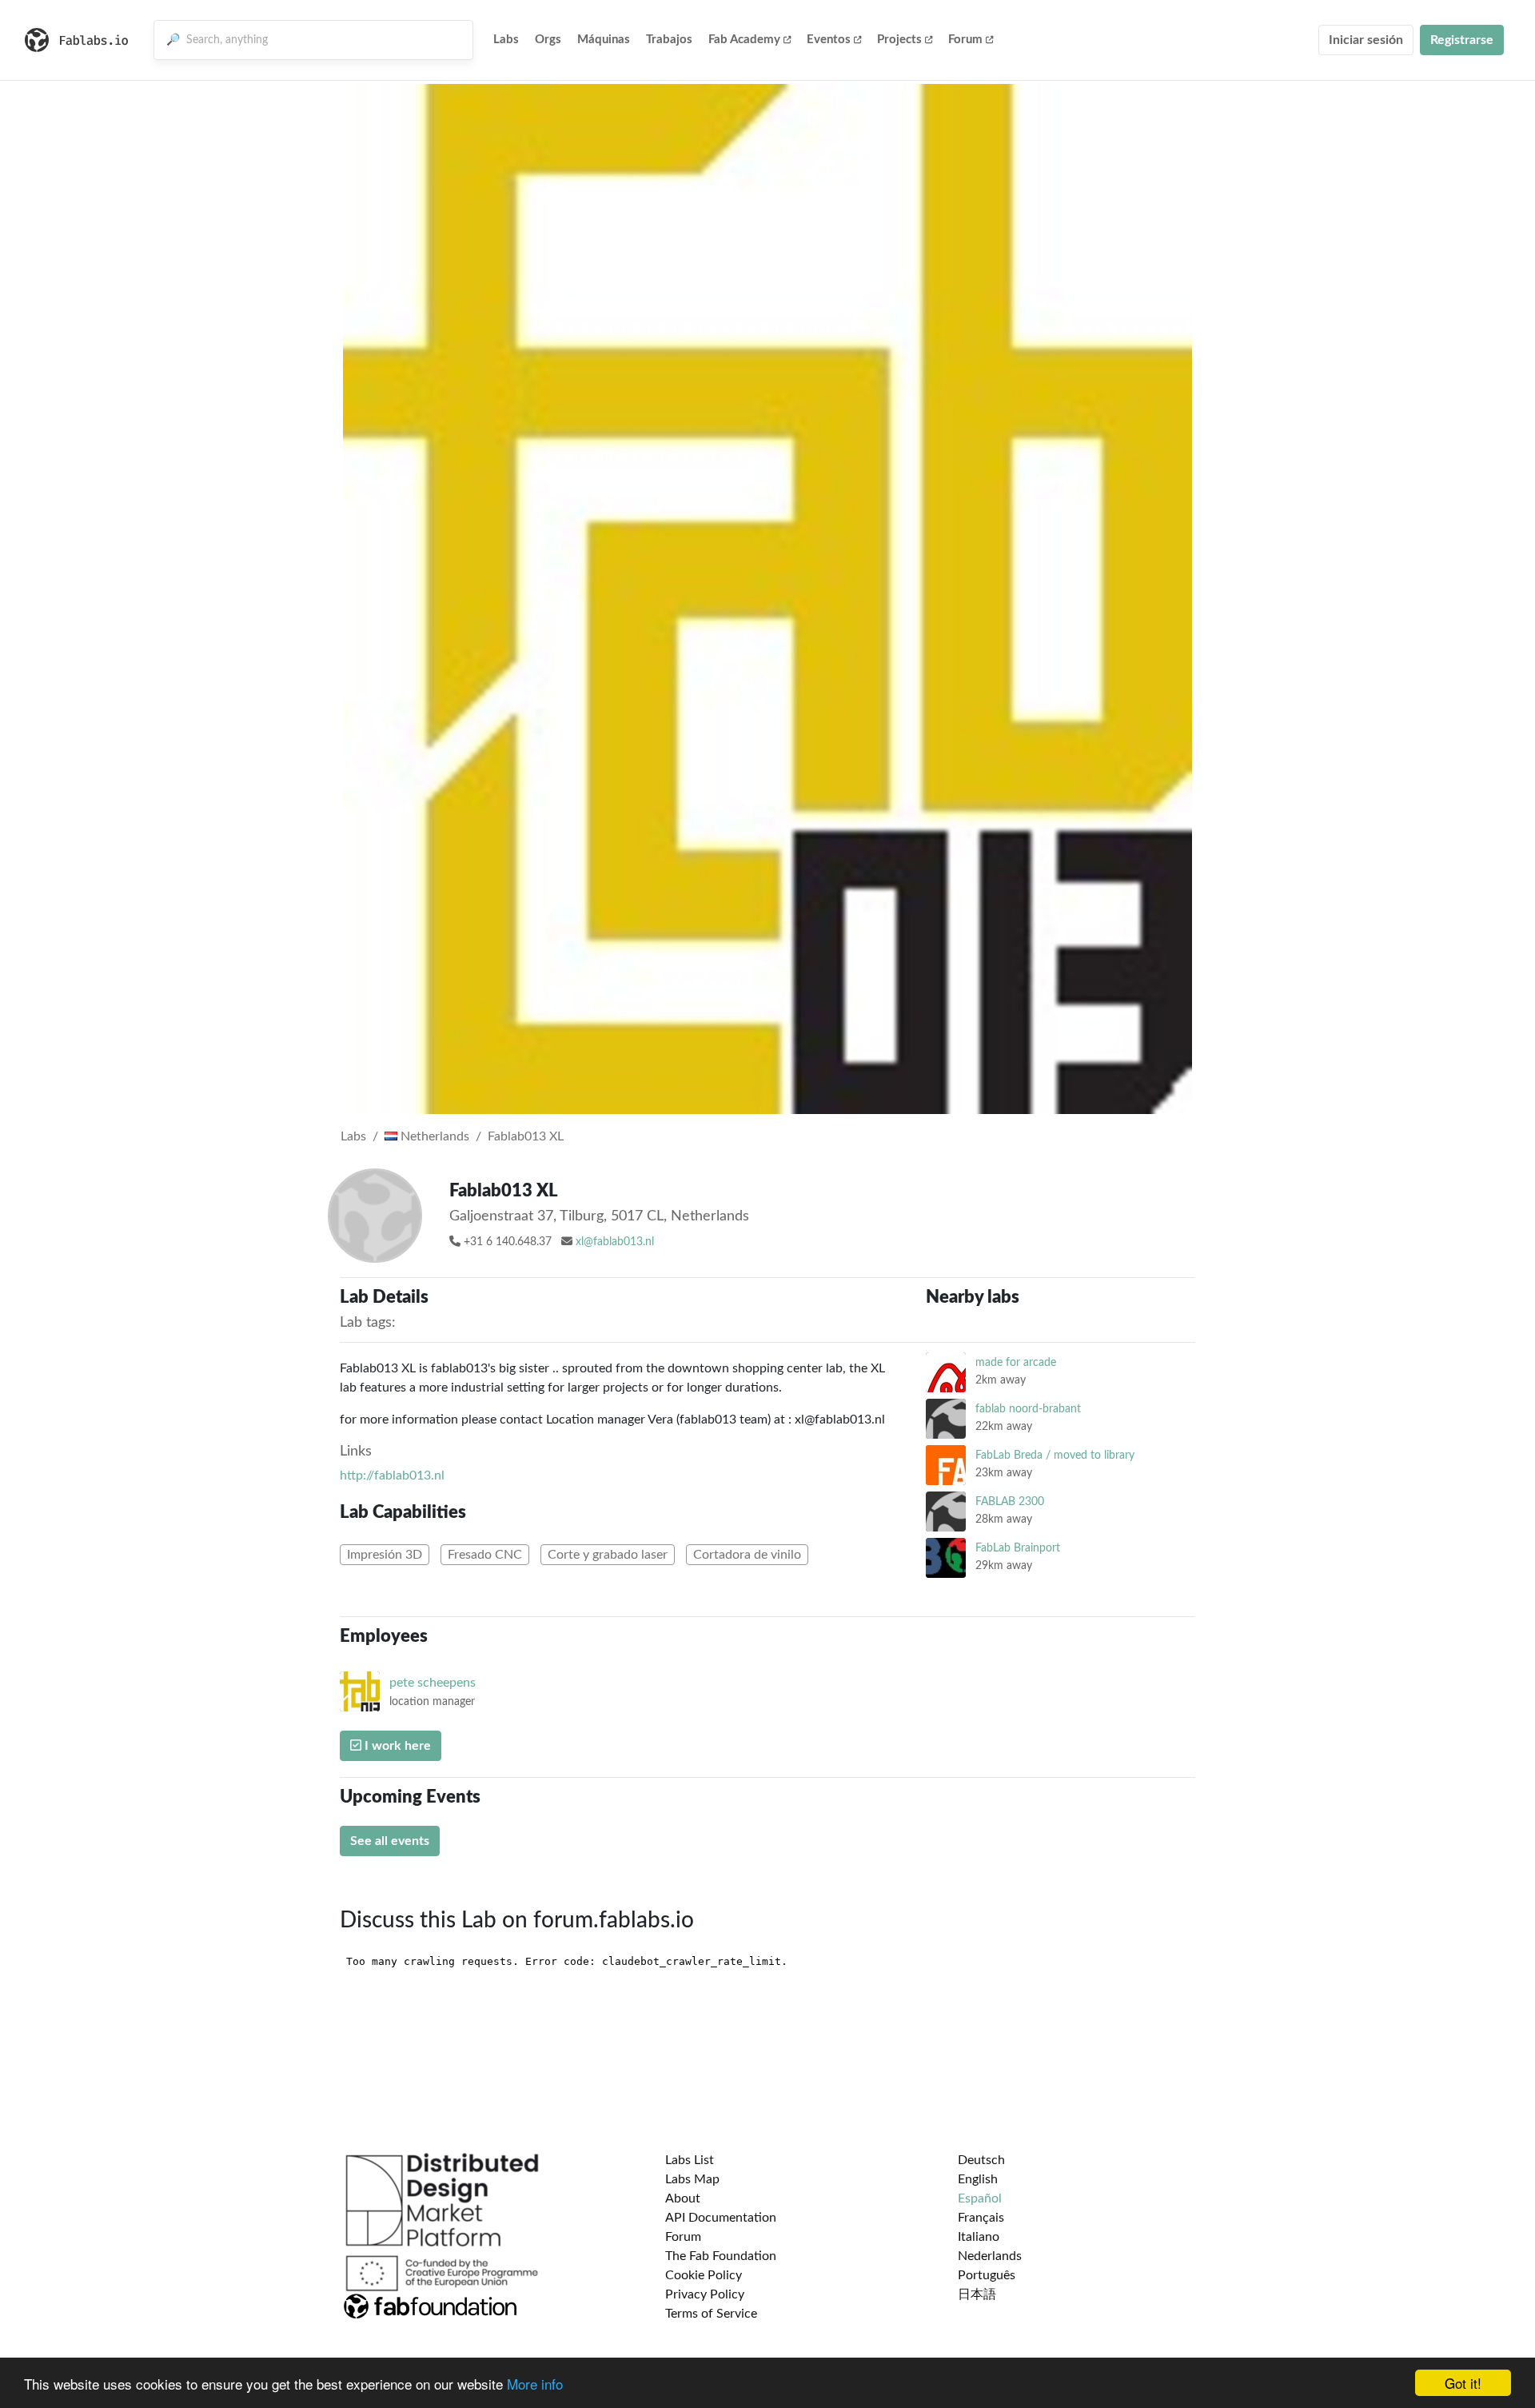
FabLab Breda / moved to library (1055, 1455)
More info (535, 2384)
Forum (965, 40)
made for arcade (1016, 1362)
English (978, 2179)
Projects (899, 40)
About (683, 2198)
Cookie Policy (704, 2275)
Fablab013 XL (526, 1136)
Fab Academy (744, 40)
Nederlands (990, 2256)
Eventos (829, 40)
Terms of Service (711, 2314)
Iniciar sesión (1366, 40)
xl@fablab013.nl (615, 1242)
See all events (390, 1841)
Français (981, 2218)
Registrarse (1462, 40)
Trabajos (669, 40)
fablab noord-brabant (1028, 1409)
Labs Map (692, 2179)
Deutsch (981, 2160)
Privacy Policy (705, 2294)
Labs (506, 40)
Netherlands (433, 1136)
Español (980, 2198)
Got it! (1463, 2383)
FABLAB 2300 (1010, 1502)
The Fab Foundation (721, 2256)
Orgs (548, 40)
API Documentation (721, 2218)
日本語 (977, 2294)
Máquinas (604, 40)
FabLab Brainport (1018, 1548)
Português (987, 2275)
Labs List (690, 2160)
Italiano (979, 2237)
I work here (396, 1746)
